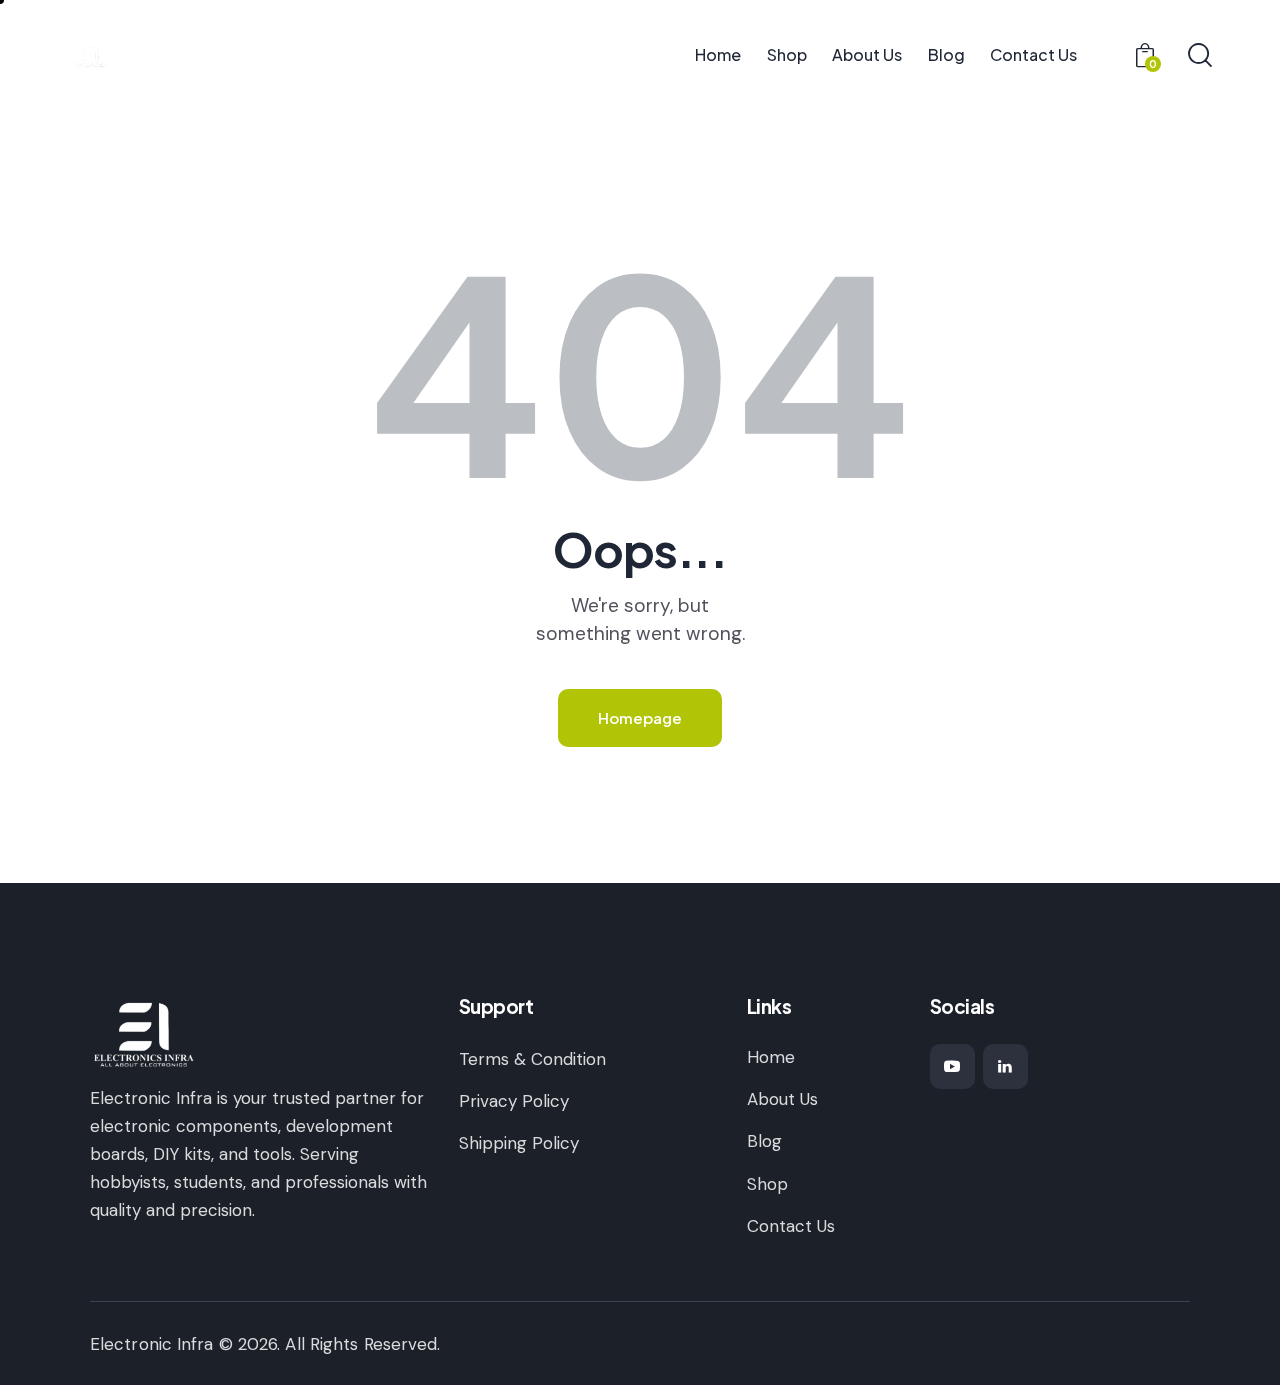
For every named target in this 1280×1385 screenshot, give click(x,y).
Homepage (640, 717)
